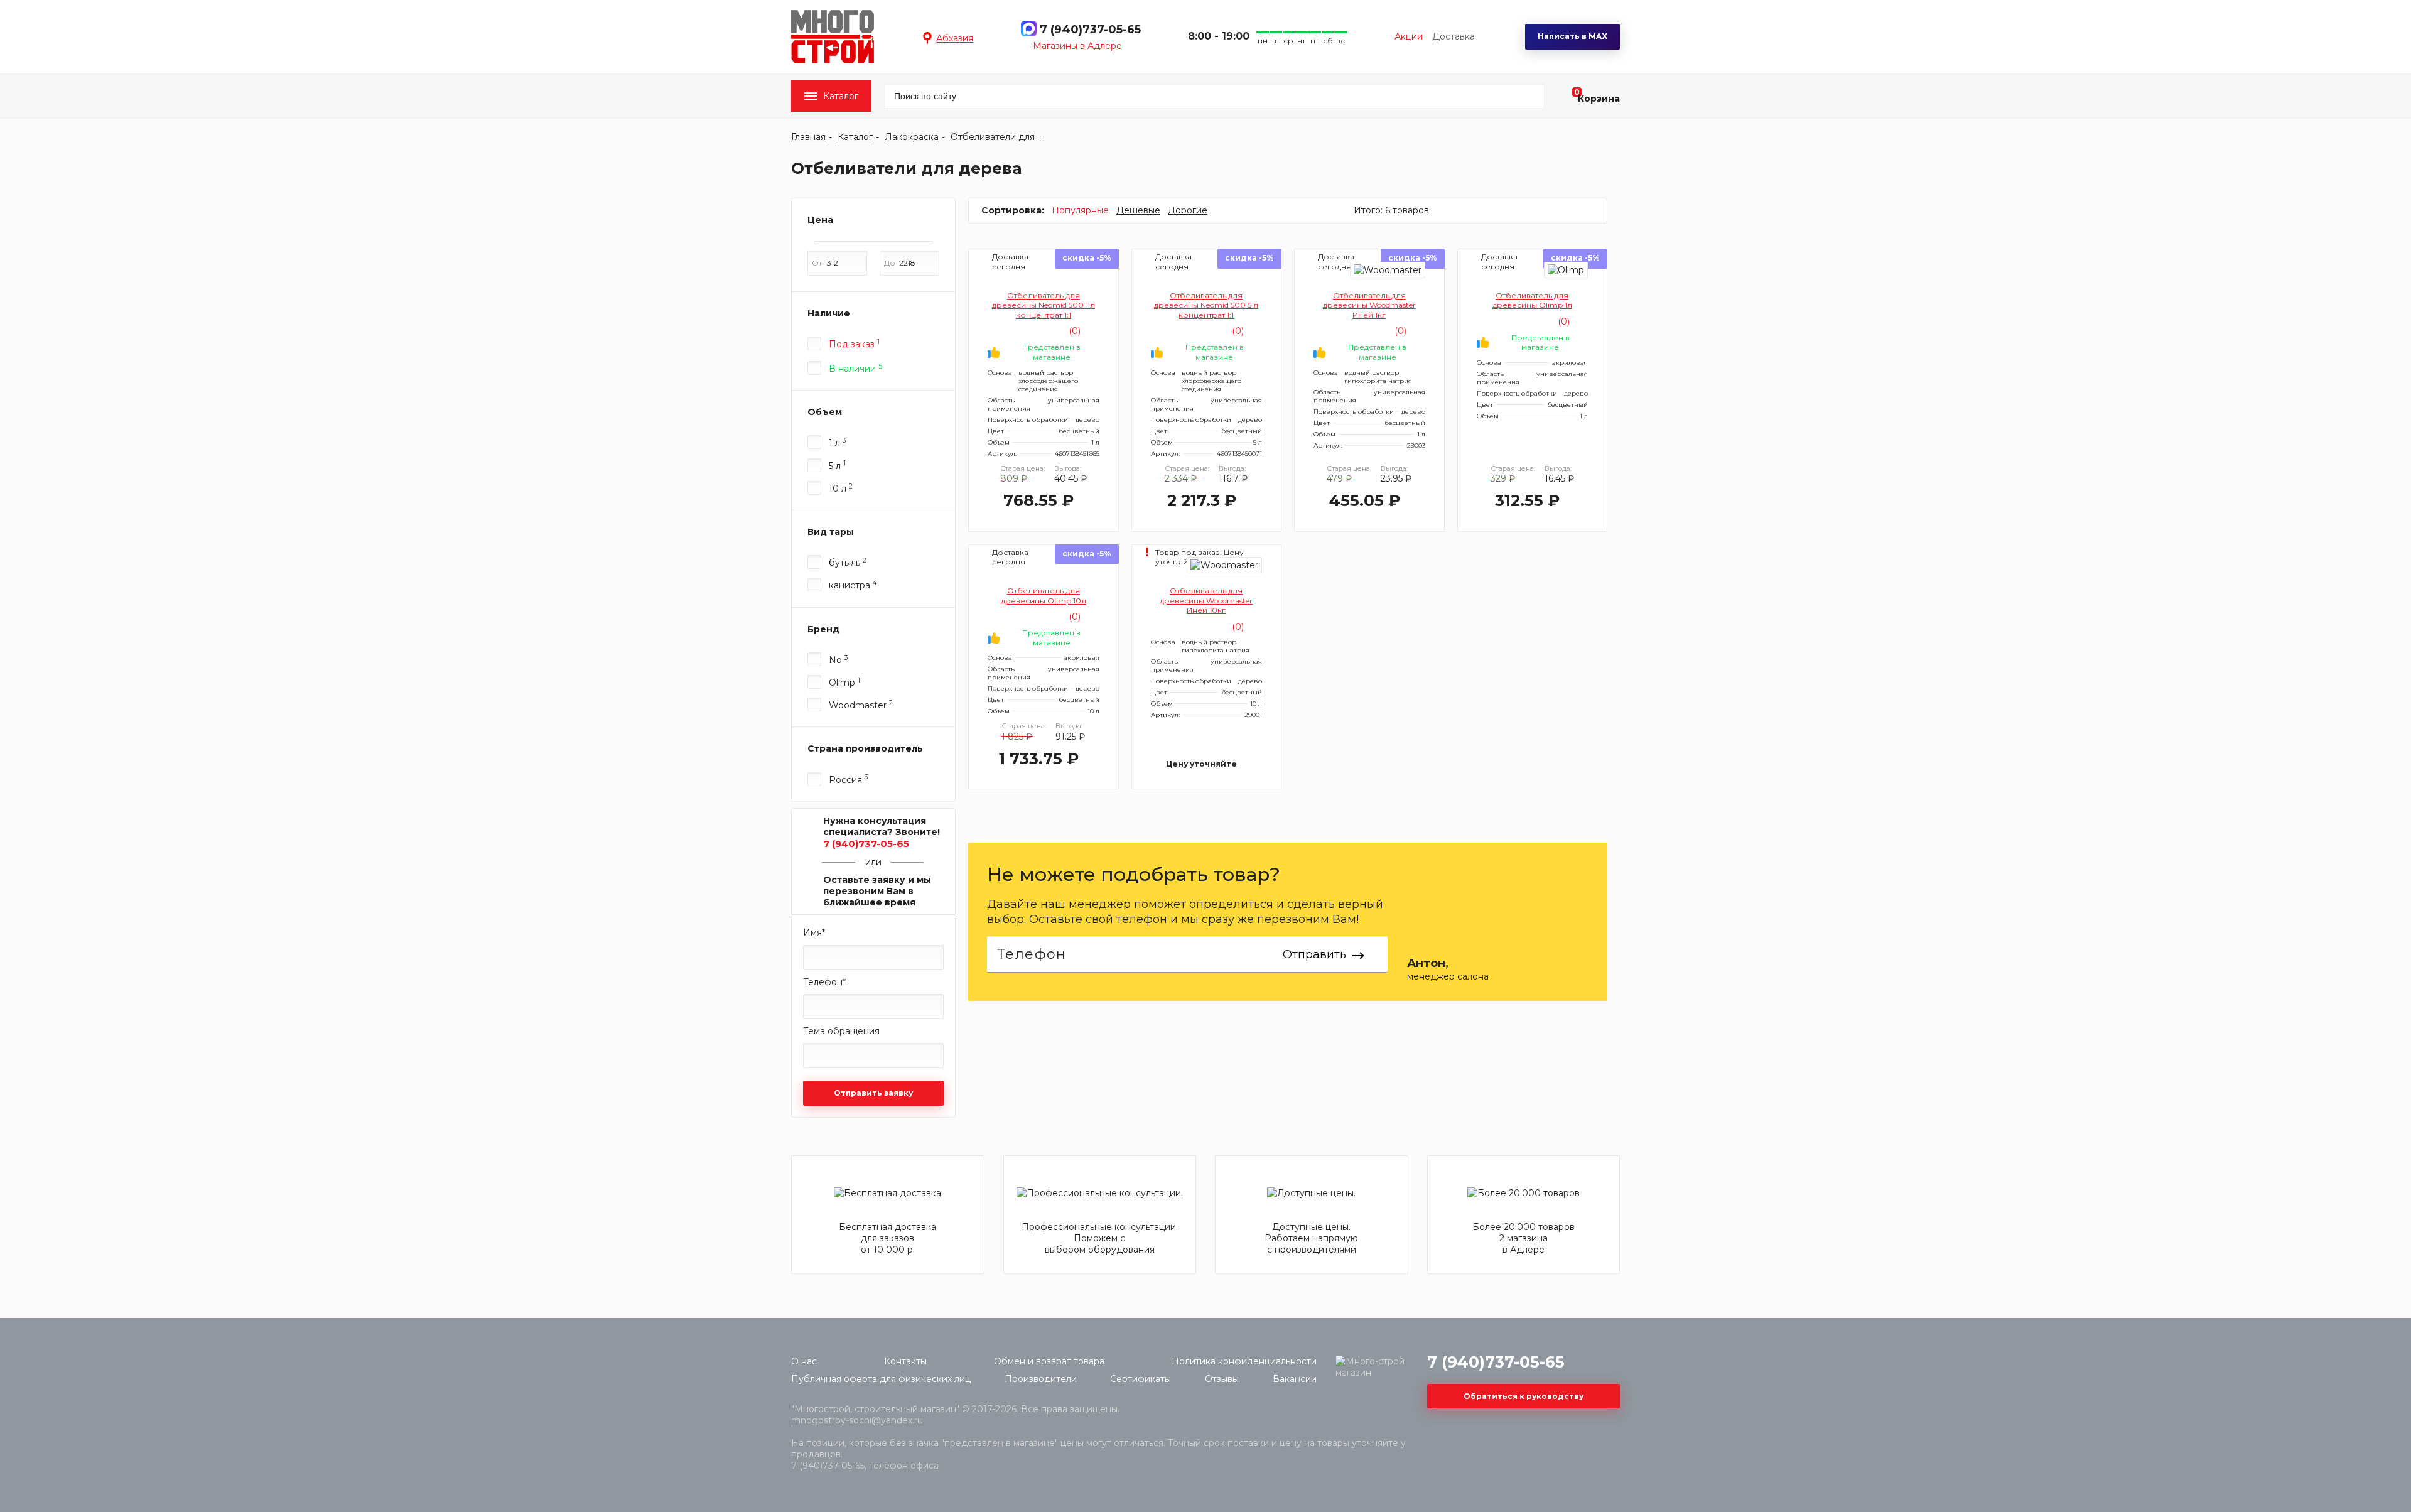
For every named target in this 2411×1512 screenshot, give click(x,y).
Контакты (905, 1361)
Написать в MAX (1572, 36)
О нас (804, 1361)
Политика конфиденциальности (1244, 1361)
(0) (1073, 331)
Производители (1041, 1379)
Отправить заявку (873, 1093)
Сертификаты (1141, 1379)
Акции (1409, 36)
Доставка (1454, 36)
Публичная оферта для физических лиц (881, 1379)
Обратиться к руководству (1524, 1396)
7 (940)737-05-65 (1090, 30)
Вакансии (1295, 1379)
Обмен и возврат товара (1049, 1361)
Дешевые (1138, 210)
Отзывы (1222, 1379)
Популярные (1080, 210)
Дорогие (1188, 210)
